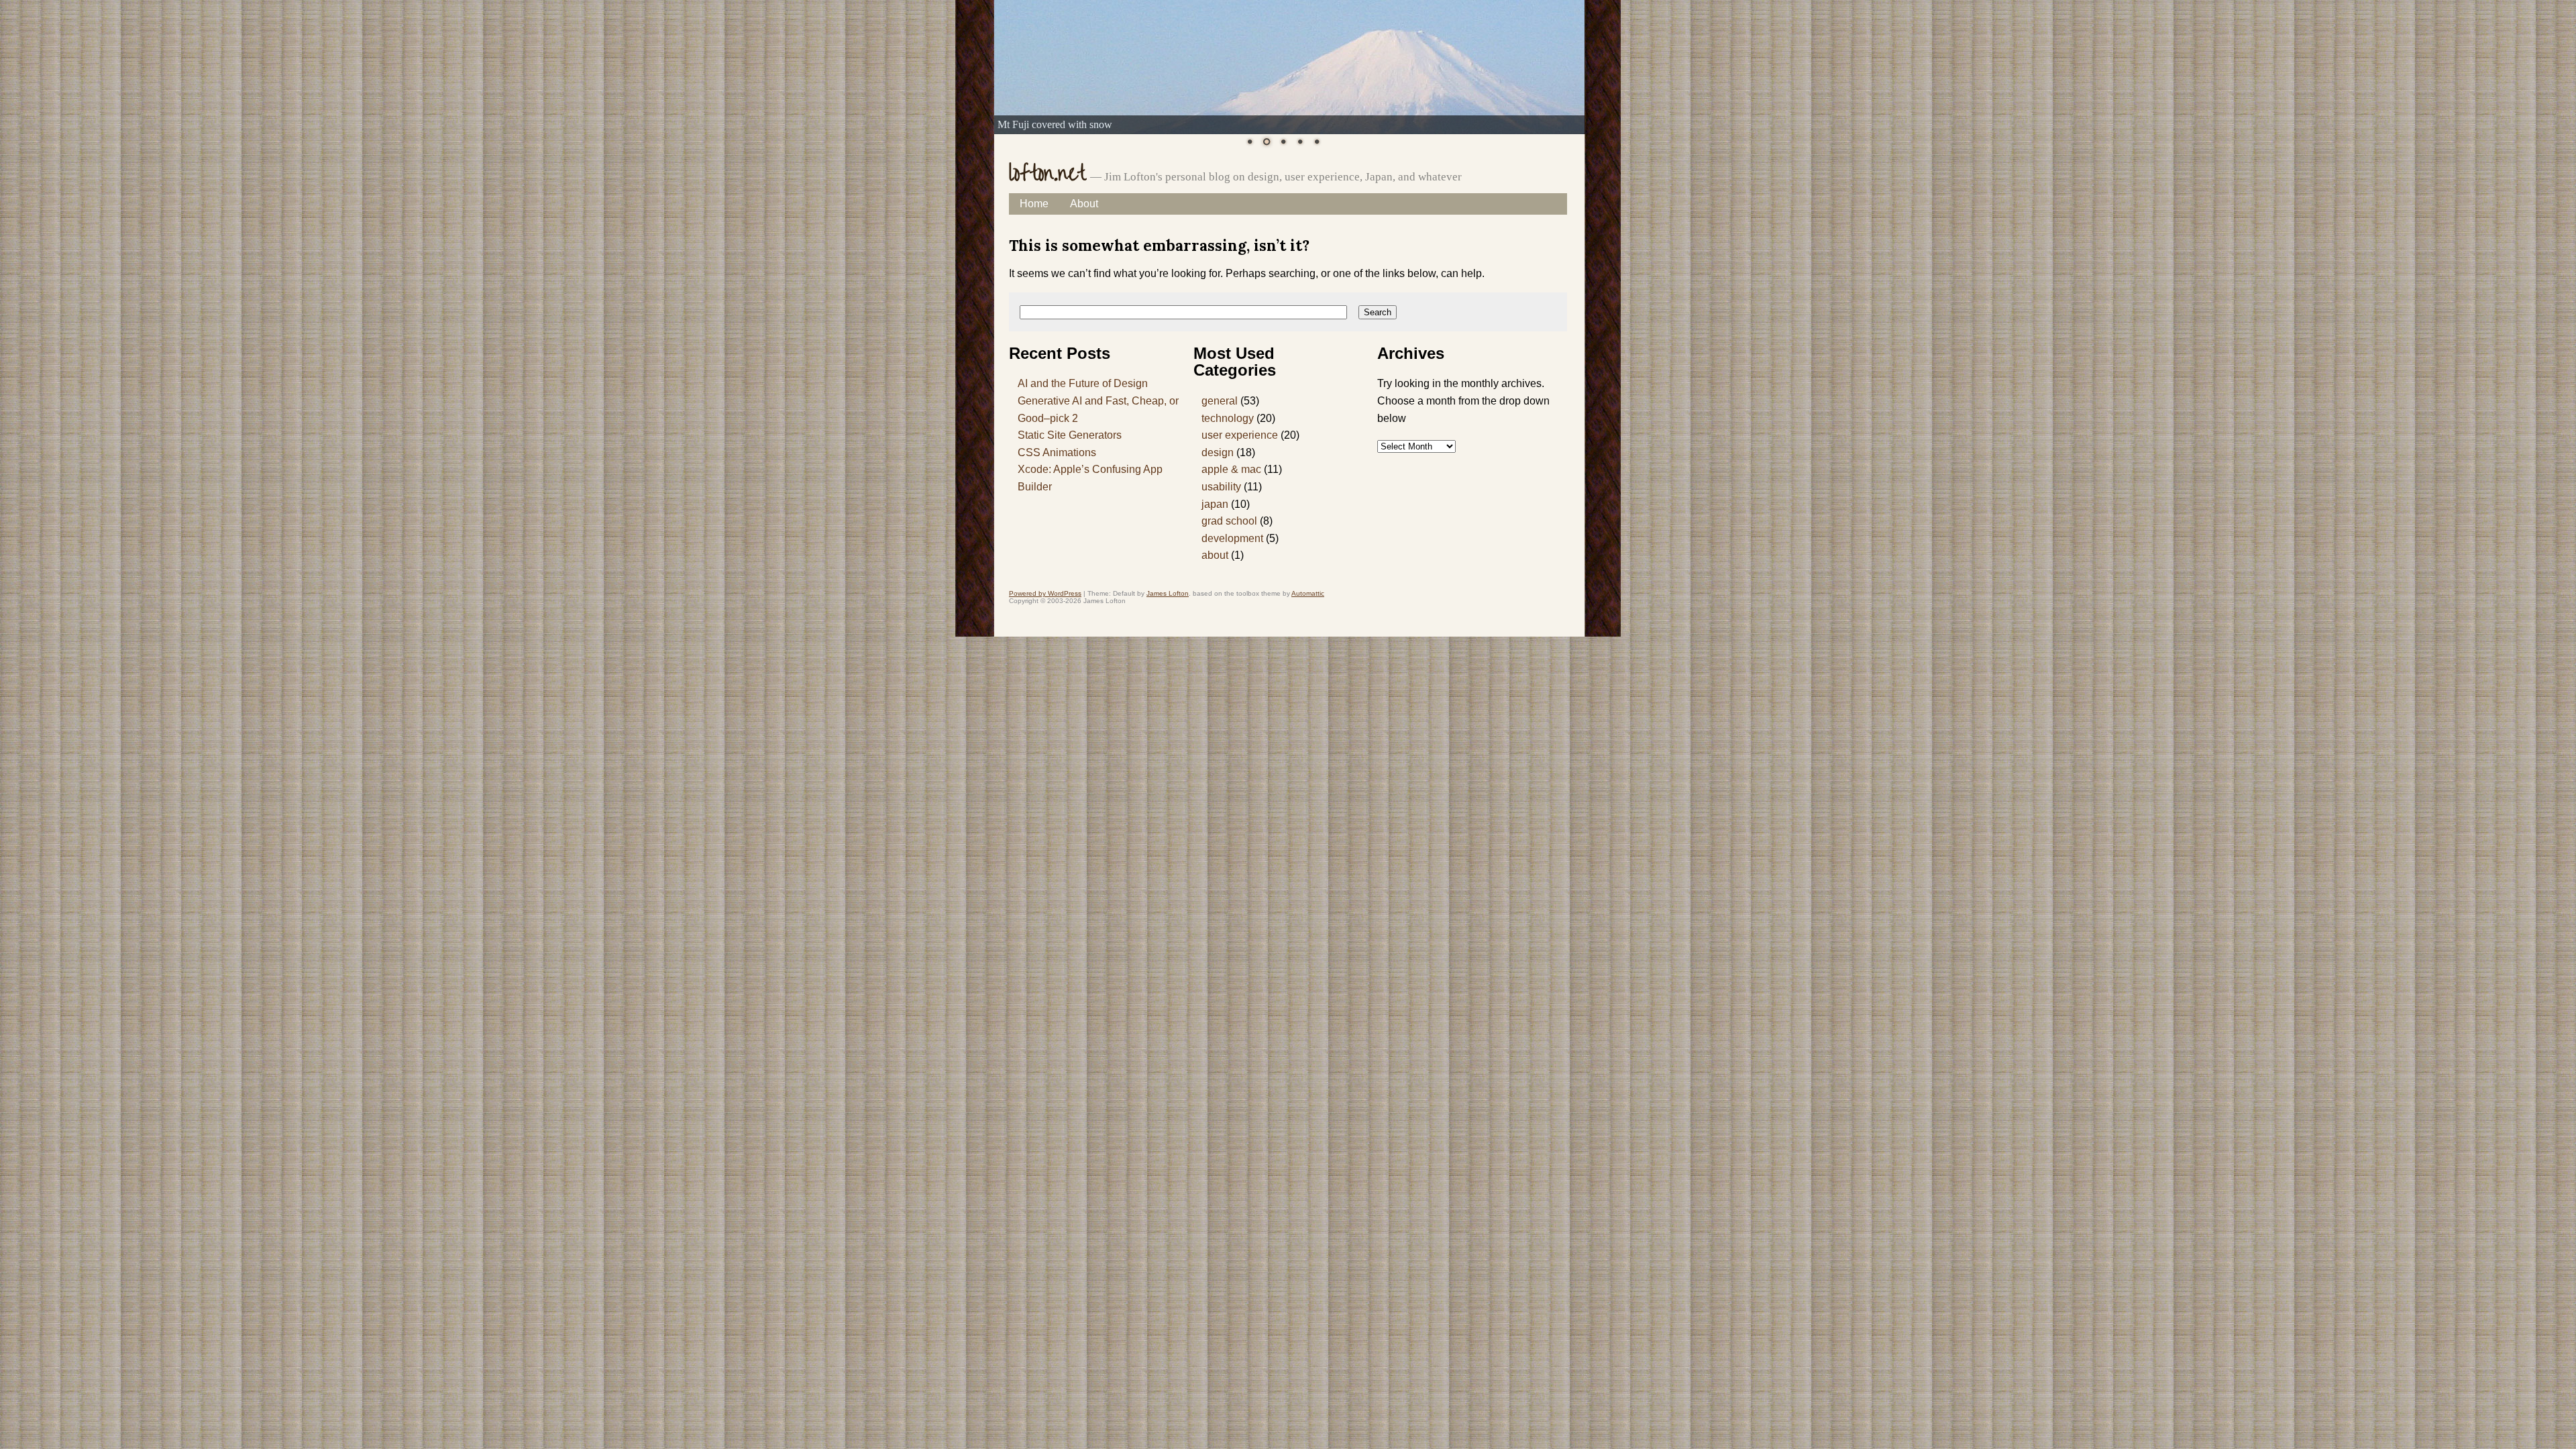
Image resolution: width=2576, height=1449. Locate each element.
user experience (1240, 435)
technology (1228, 418)
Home (1034, 204)
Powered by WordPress (1045, 593)
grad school (1229, 521)
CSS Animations (1057, 452)
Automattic (1308, 593)
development (1232, 538)
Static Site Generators (1070, 435)
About (1084, 204)
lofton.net (1047, 174)
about (1215, 555)
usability (1221, 487)
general (1220, 401)
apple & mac (1231, 469)
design (1218, 452)
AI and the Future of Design (1083, 383)
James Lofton (1168, 593)
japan (1215, 504)
